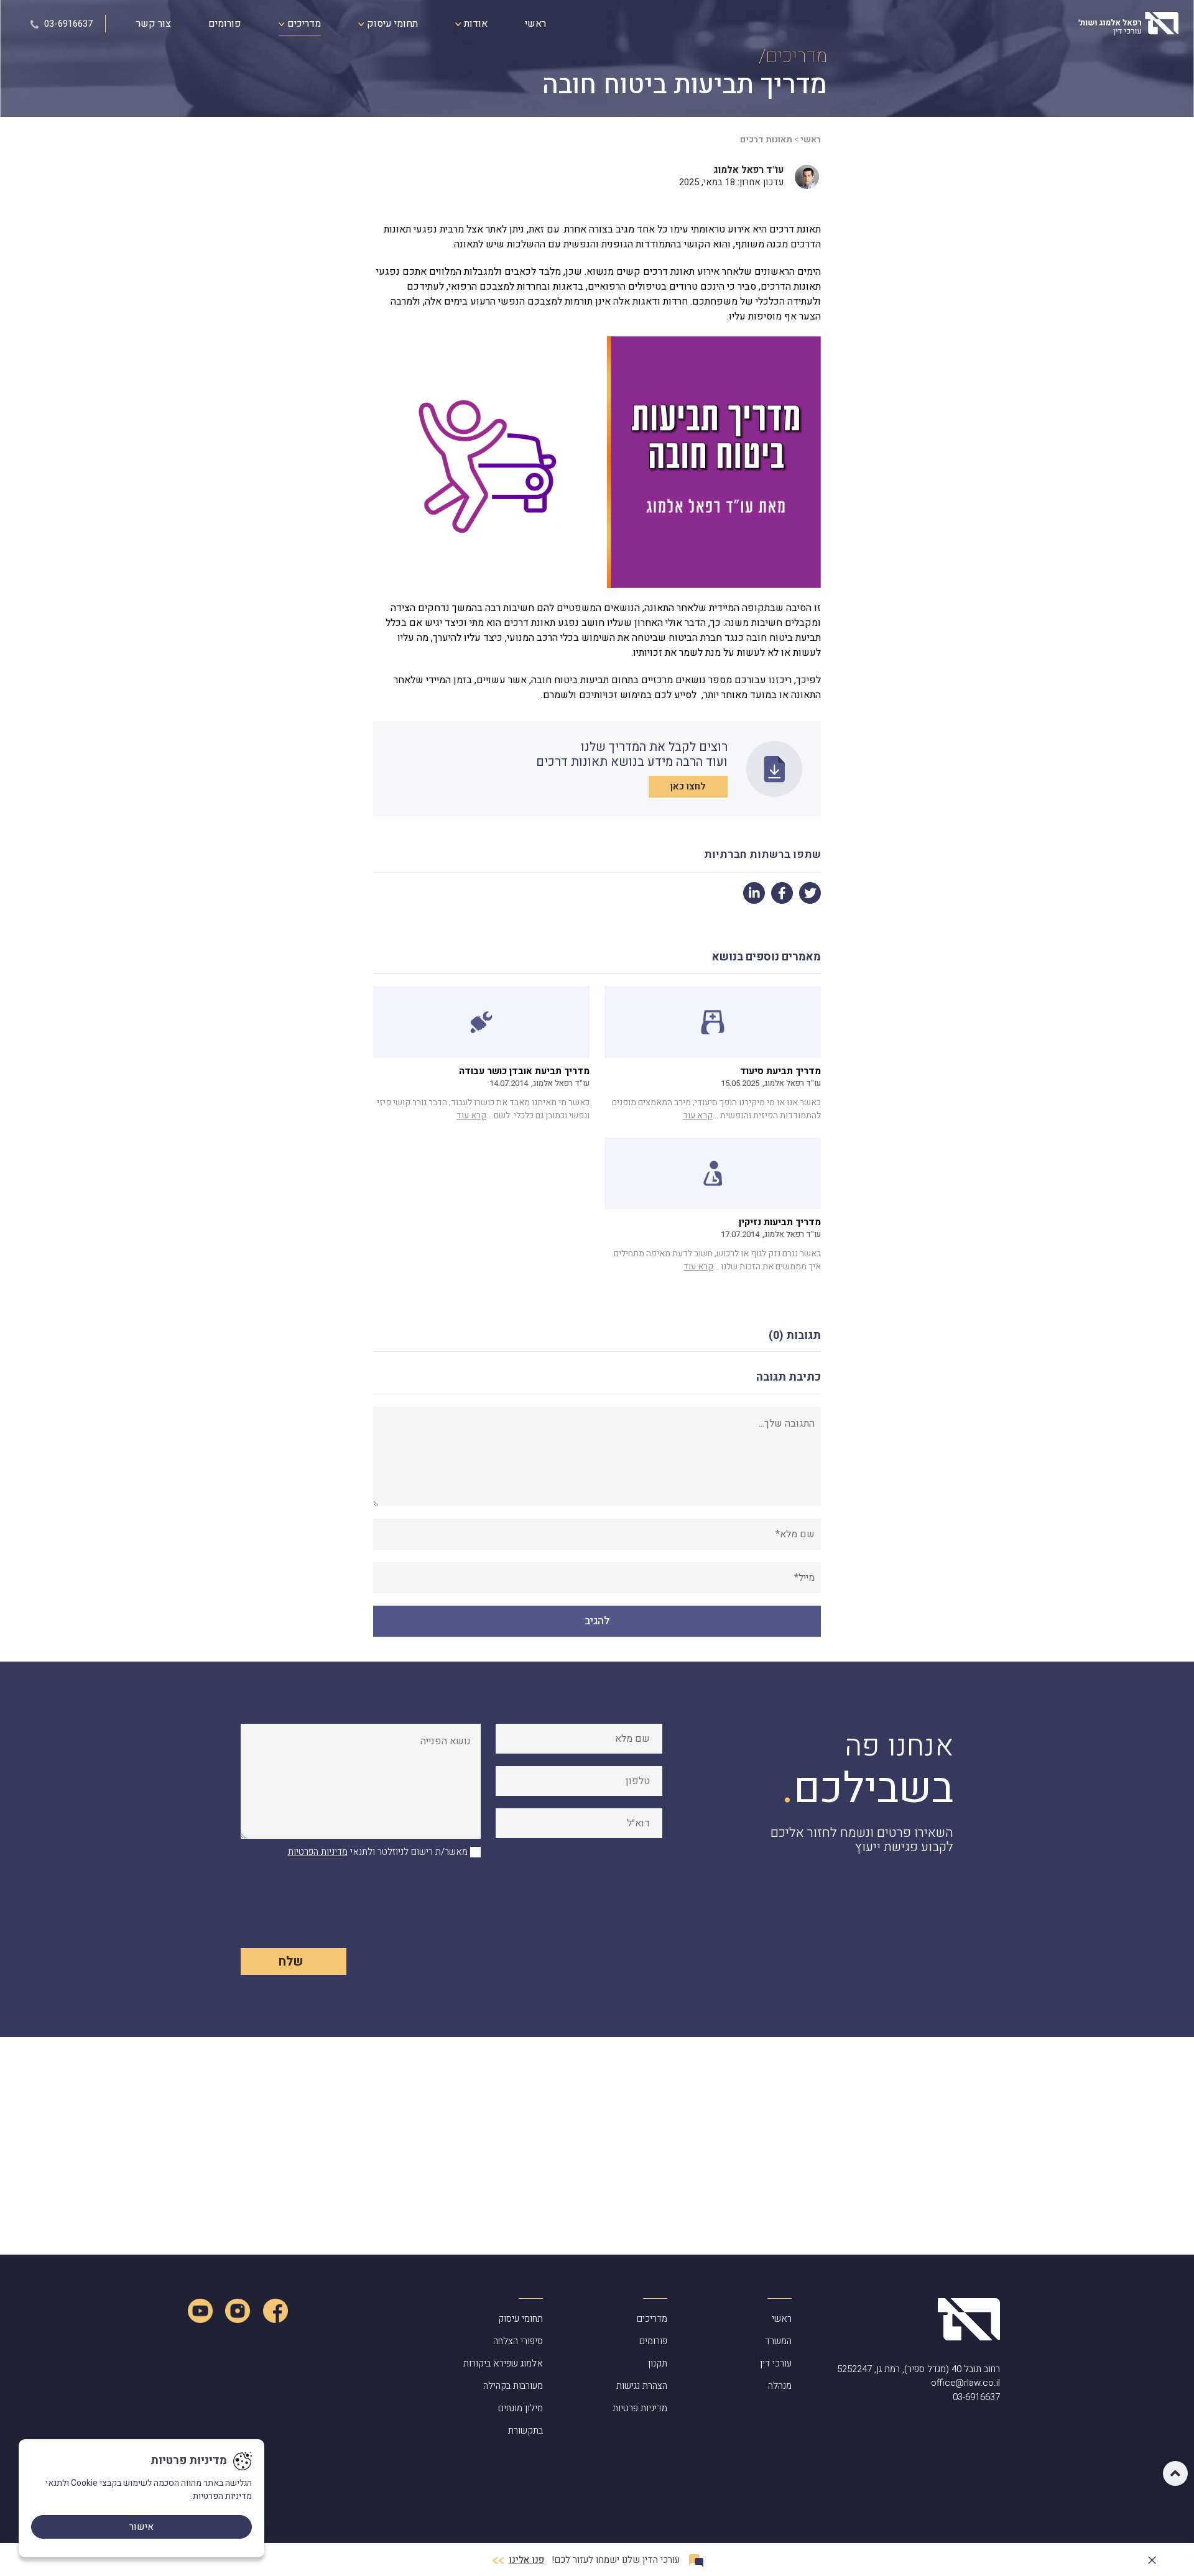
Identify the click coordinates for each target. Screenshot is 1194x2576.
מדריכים (303, 24)
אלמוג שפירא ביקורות (503, 2363)
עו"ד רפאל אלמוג (748, 170)
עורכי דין (776, 2363)
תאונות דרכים (766, 140)
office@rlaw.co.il (965, 2383)
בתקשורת (525, 2431)
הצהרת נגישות (642, 2386)
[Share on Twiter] (810, 893)
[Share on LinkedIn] (754, 893)
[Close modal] (1152, 2558)
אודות (474, 24)
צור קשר (154, 24)
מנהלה (780, 2386)
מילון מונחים (521, 2408)
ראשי (535, 24)
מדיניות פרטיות (640, 2408)
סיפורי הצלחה (518, 2341)
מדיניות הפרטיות (318, 1852)
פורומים (225, 24)
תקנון (658, 2363)
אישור (141, 2527)
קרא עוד (698, 1115)
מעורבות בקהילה (513, 2386)
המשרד (778, 2341)
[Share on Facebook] (782, 893)
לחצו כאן (688, 786)
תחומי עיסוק (391, 24)
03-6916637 (67, 24)
